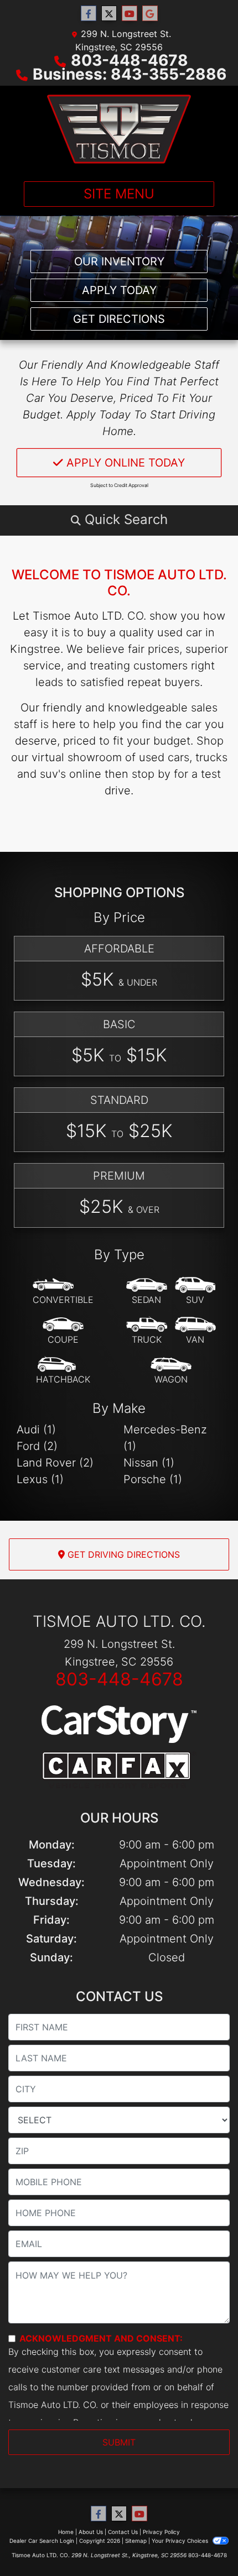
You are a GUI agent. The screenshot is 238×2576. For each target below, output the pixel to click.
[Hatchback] (63, 1371)
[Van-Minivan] (195, 1331)
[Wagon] (171, 1371)
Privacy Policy (161, 2532)
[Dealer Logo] (119, 129)
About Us (91, 2532)
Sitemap (136, 2541)
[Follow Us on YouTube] (130, 14)
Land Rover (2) (55, 1463)
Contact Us (123, 2532)
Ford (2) (37, 1446)
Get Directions (119, 319)
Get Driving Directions (122, 1554)
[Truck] (147, 1331)
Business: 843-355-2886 (130, 74)
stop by (151, 774)
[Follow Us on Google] (150, 14)
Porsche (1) (153, 1479)
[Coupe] (63, 1331)
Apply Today (119, 290)
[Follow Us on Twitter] (109, 14)
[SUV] (195, 1291)
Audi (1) (36, 1430)
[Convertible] (63, 1291)
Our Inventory (119, 261)
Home (66, 2532)
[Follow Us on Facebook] (89, 14)
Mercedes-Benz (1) (165, 1438)
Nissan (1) (149, 1463)
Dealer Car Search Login (42, 2541)
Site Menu (119, 194)
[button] (119, 520)
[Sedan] (147, 1291)
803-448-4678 (130, 60)
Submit (119, 2442)
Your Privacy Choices (181, 2541)
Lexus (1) (40, 1479)
